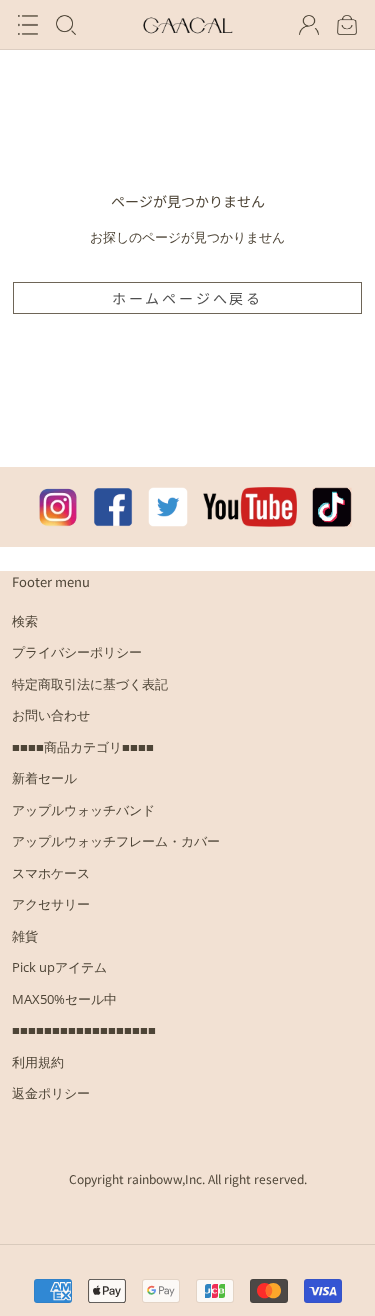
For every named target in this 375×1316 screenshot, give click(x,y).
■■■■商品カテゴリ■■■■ (83, 747)
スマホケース (51, 873)
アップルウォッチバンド (83, 810)
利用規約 (38, 1062)
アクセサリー (51, 904)
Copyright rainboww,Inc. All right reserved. (188, 1178)
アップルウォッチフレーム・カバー (116, 841)
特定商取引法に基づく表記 (90, 684)
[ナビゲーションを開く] (28, 25)
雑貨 (25, 936)
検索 (25, 621)
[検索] (66, 25)
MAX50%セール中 (64, 999)
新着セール (44, 778)
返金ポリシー (51, 1093)
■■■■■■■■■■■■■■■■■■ (84, 1030)
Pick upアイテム (59, 967)
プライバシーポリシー (77, 652)
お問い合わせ (51, 715)
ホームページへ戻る (187, 298)
